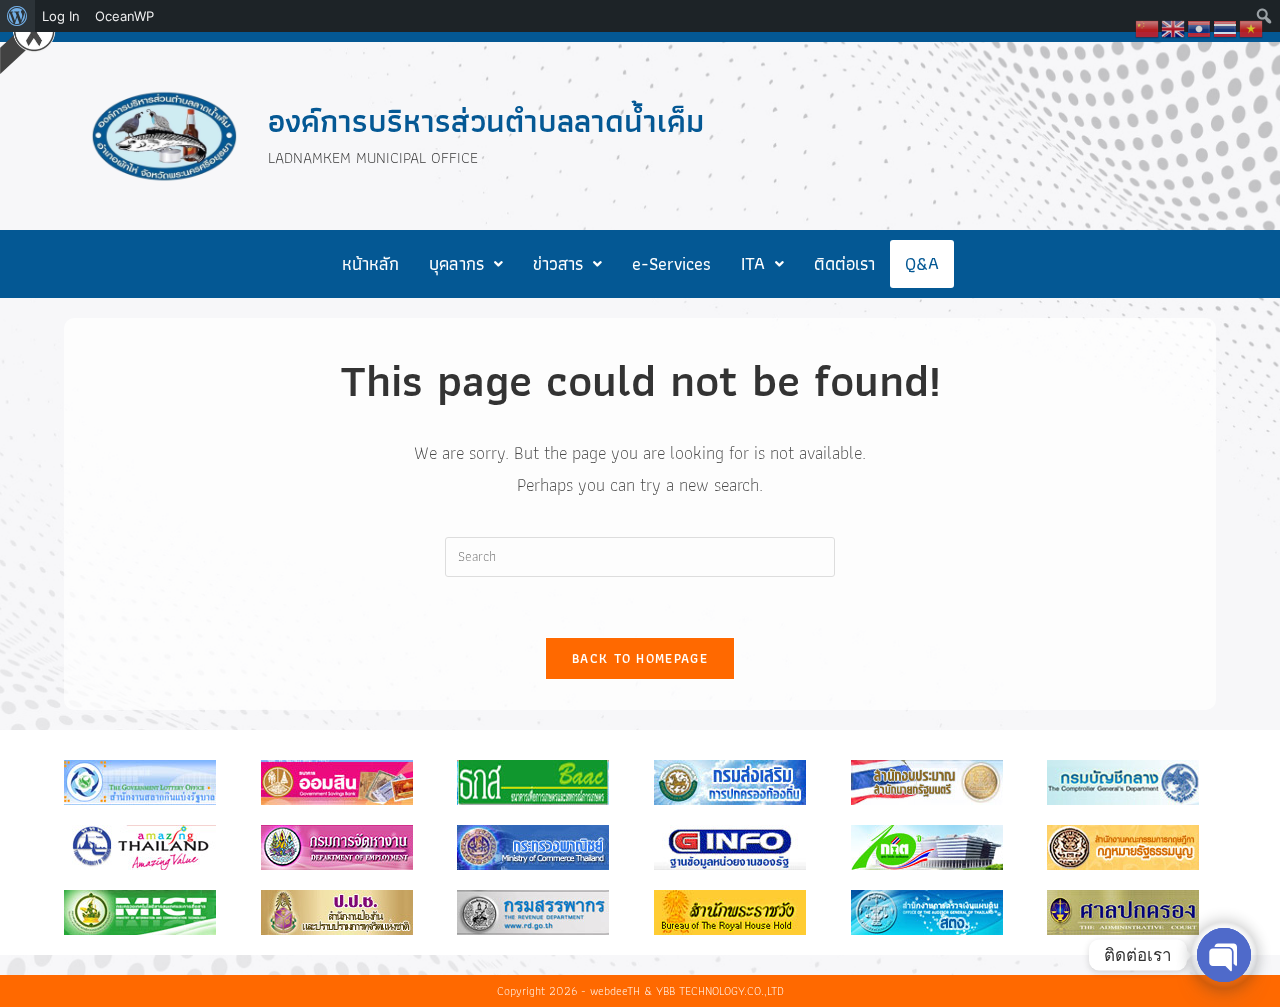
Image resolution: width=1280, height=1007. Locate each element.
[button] (466, 264)
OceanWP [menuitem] (124, 16)
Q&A (922, 263)
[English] (1174, 27)
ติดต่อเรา (844, 263)
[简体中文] (1148, 27)
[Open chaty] (1224, 955)
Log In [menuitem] (61, 16)
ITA (753, 263)
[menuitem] (17, 16)
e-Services (671, 263)
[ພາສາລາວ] (1200, 27)
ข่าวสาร (558, 263)
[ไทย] (1226, 27)
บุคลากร (456, 263)
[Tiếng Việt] (1252, 27)
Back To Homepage (640, 658)
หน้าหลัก (370, 263)
